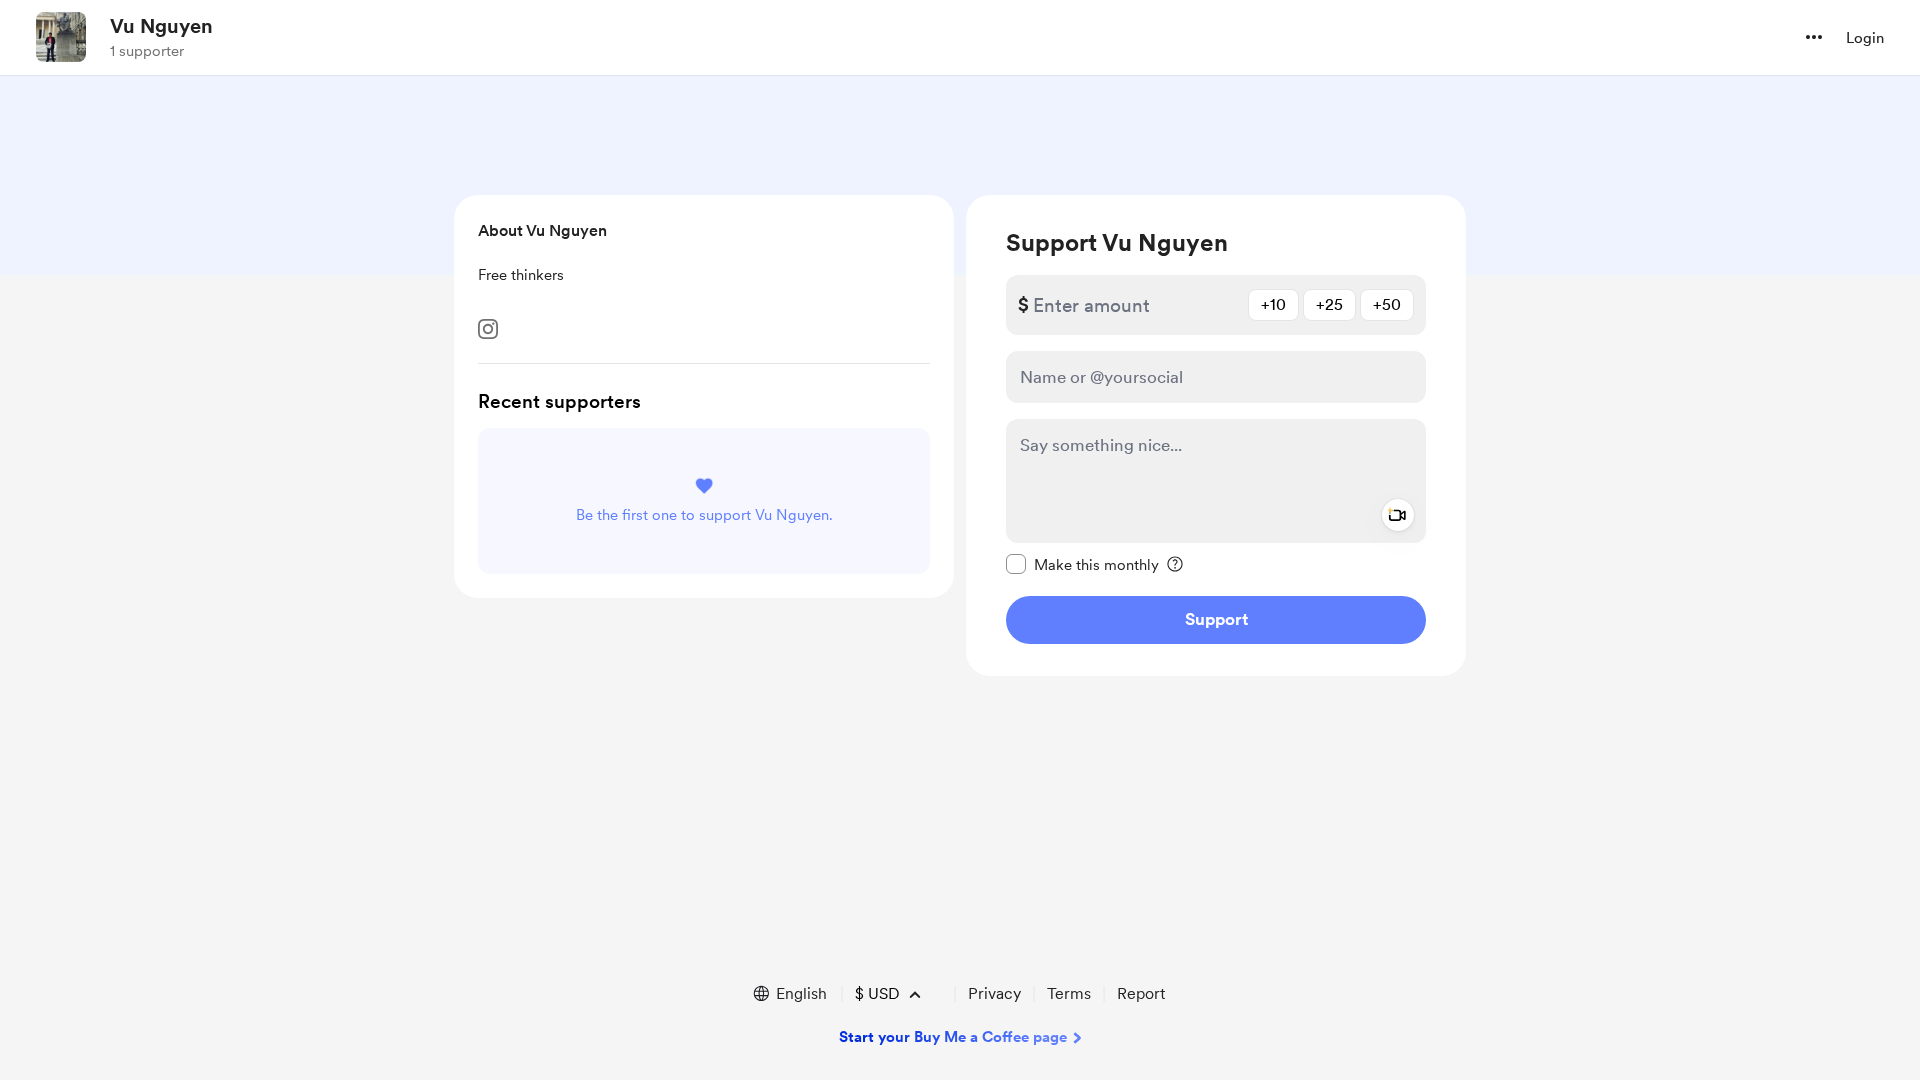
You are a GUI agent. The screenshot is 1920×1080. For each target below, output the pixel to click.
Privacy (994, 993)
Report (1141, 993)
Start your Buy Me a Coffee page (953, 1037)
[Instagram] (488, 329)
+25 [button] (1329, 304)
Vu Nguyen (161, 26)
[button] (1814, 37)
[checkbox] (1082, 564)
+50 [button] (1387, 304)
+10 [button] (1273, 304)
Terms (1069, 993)
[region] (1216, 435)
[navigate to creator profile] (61, 37)
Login (1865, 38)
